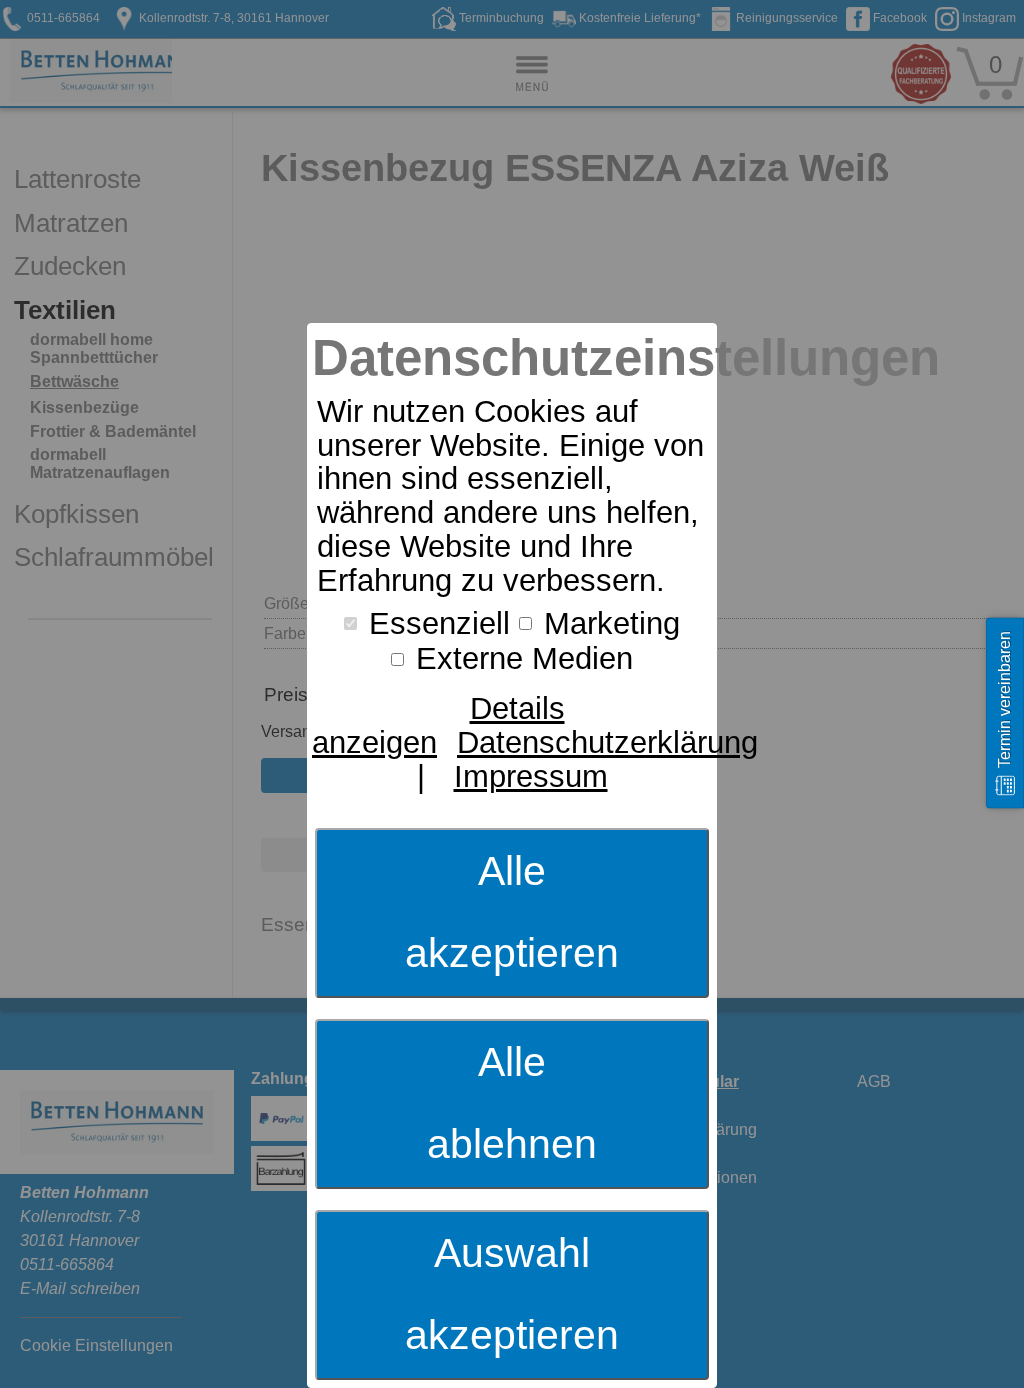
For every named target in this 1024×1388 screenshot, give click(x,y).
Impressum (531, 776)
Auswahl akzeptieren (512, 1294)
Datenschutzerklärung (607, 742)
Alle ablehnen (512, 1103)
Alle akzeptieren (512, 912)
